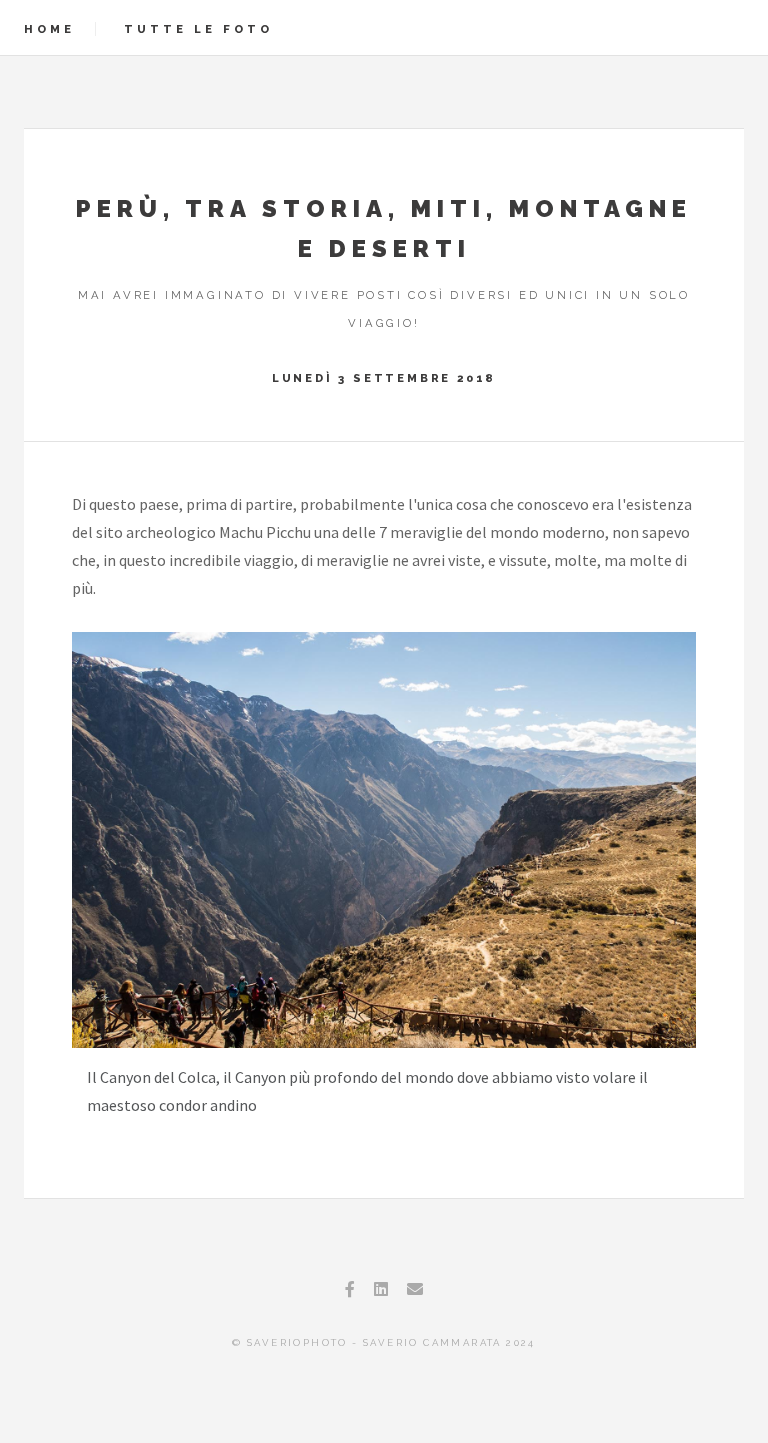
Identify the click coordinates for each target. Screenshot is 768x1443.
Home (49, 29)
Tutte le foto (198, 29)
